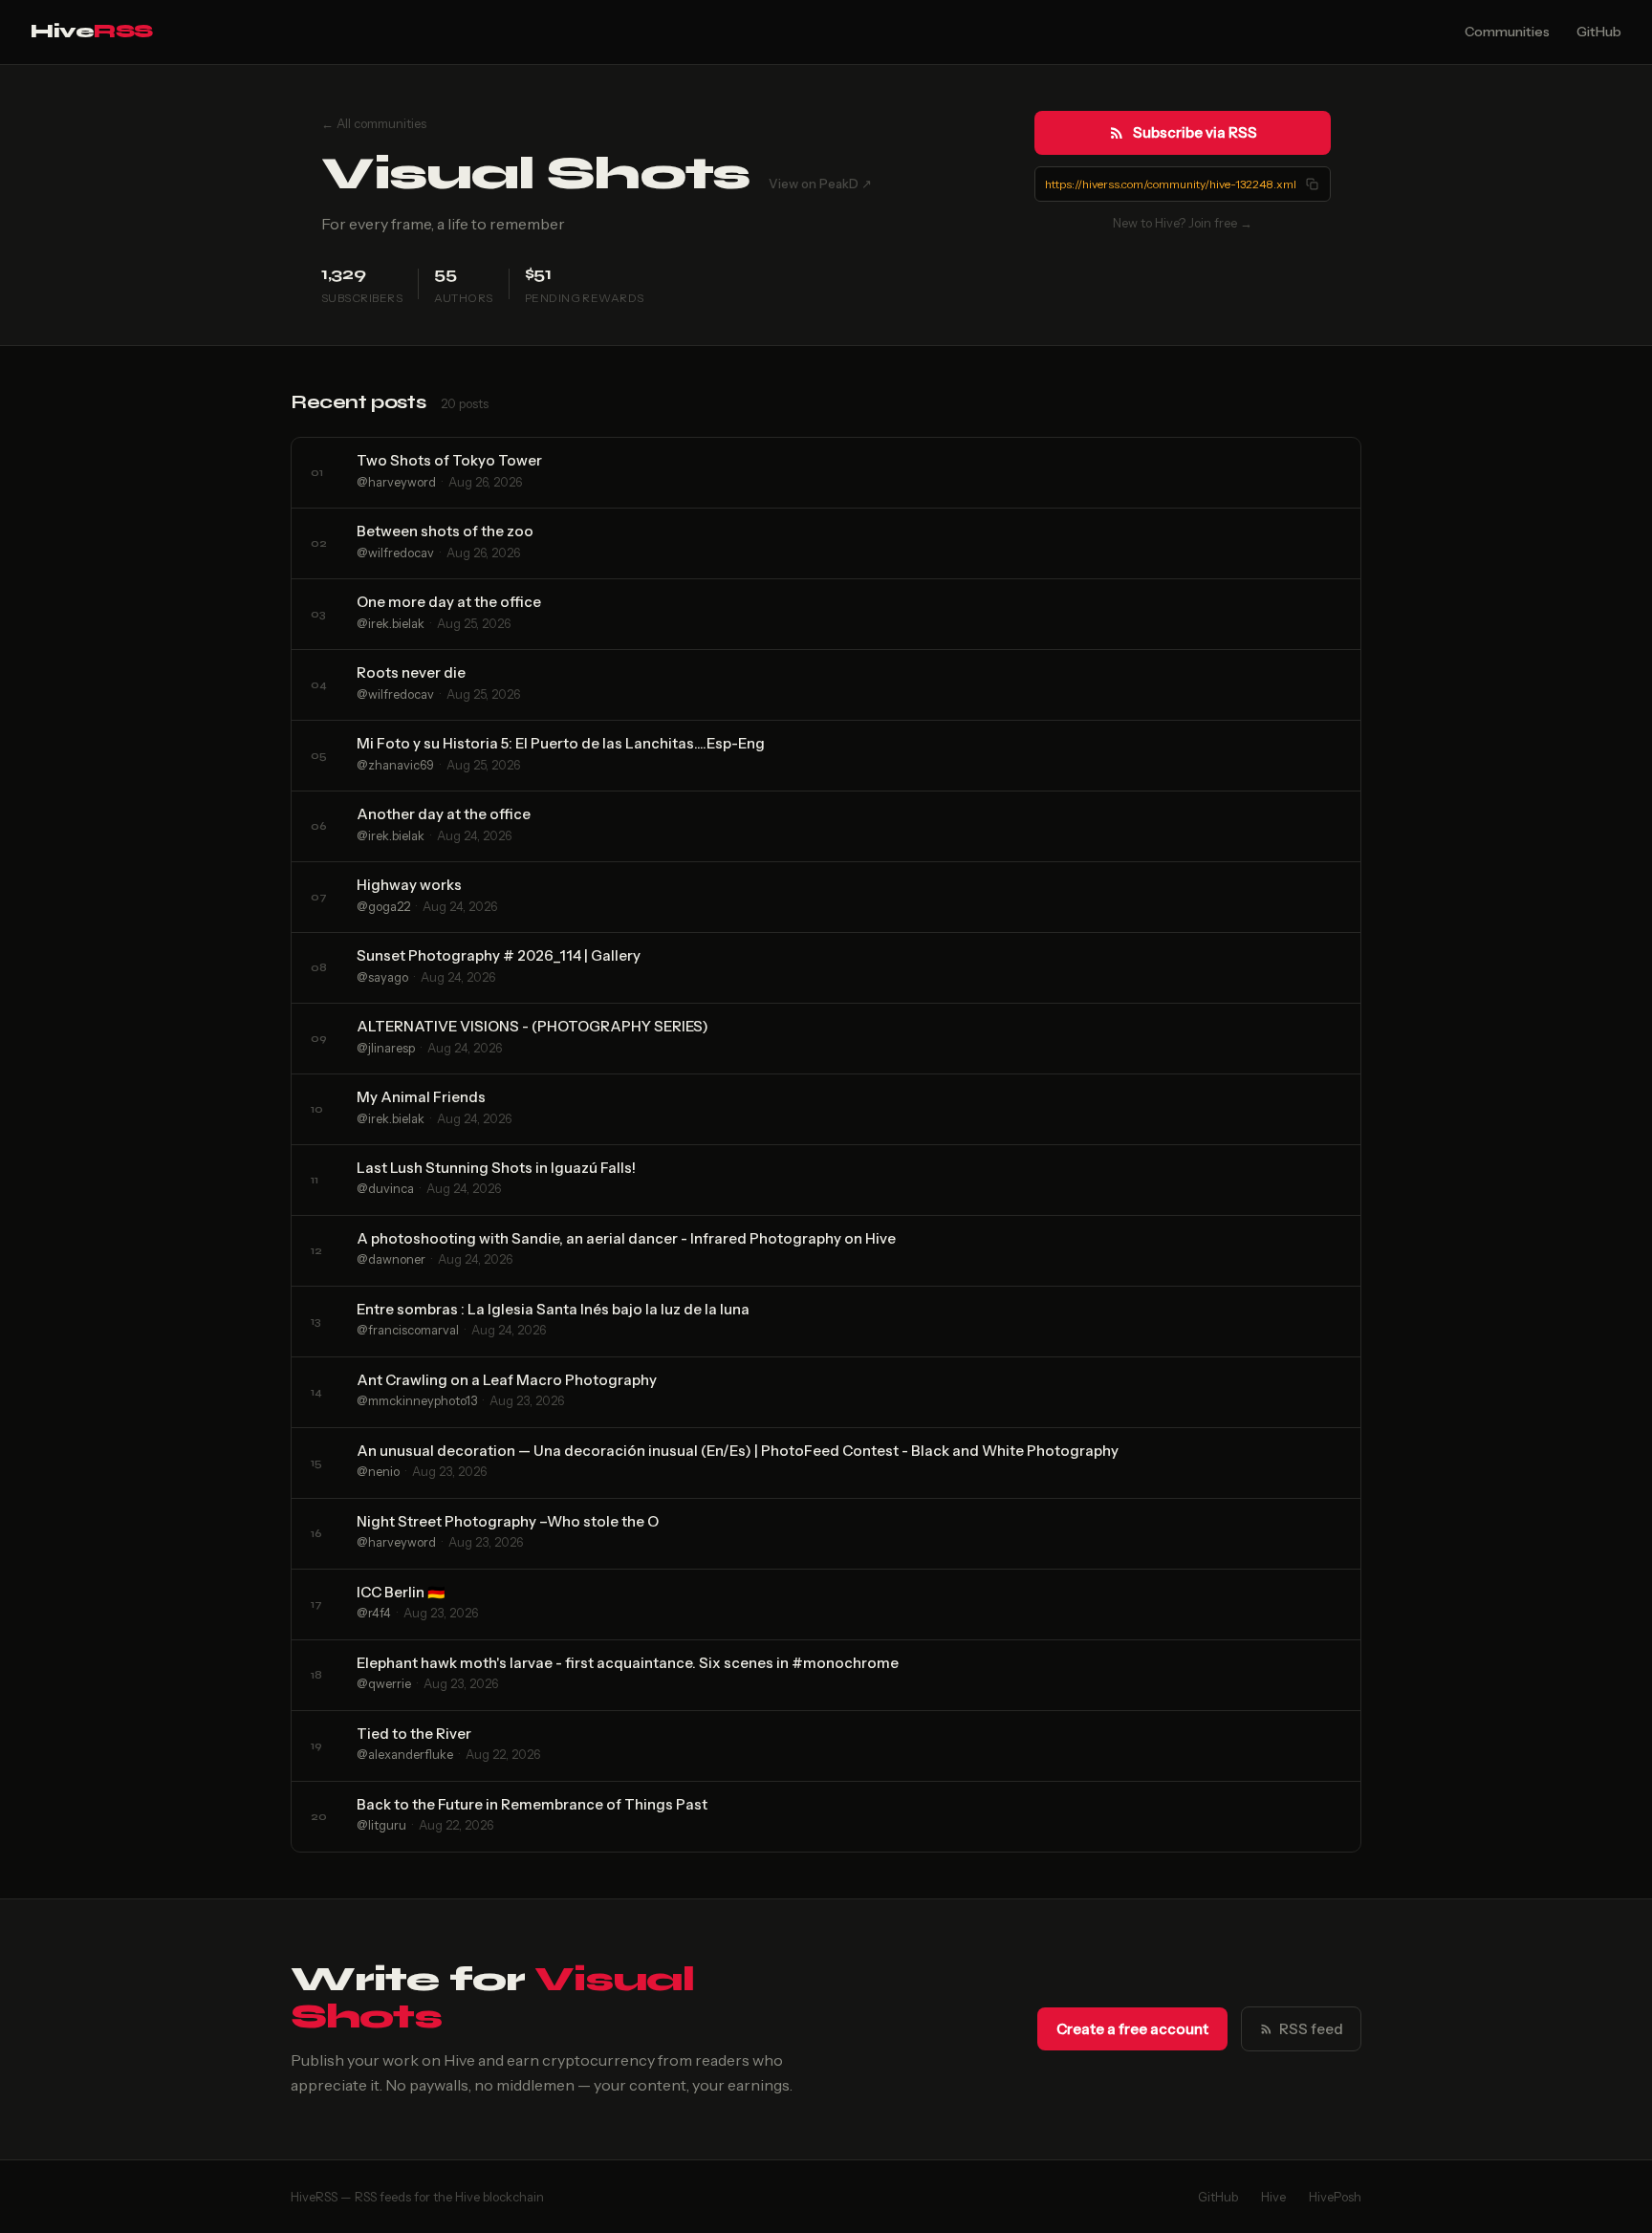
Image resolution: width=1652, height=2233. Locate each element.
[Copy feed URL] (1312, 184)
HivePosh (1335, 2197)
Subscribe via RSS (1195, 132)
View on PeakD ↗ (820, 184)
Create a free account (1132, 2029)
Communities (1507, 32)
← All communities (374, 123)
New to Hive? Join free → (1183, 223)
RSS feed (1311, 2029)
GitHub (1599, 32)
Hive (92, 31)
